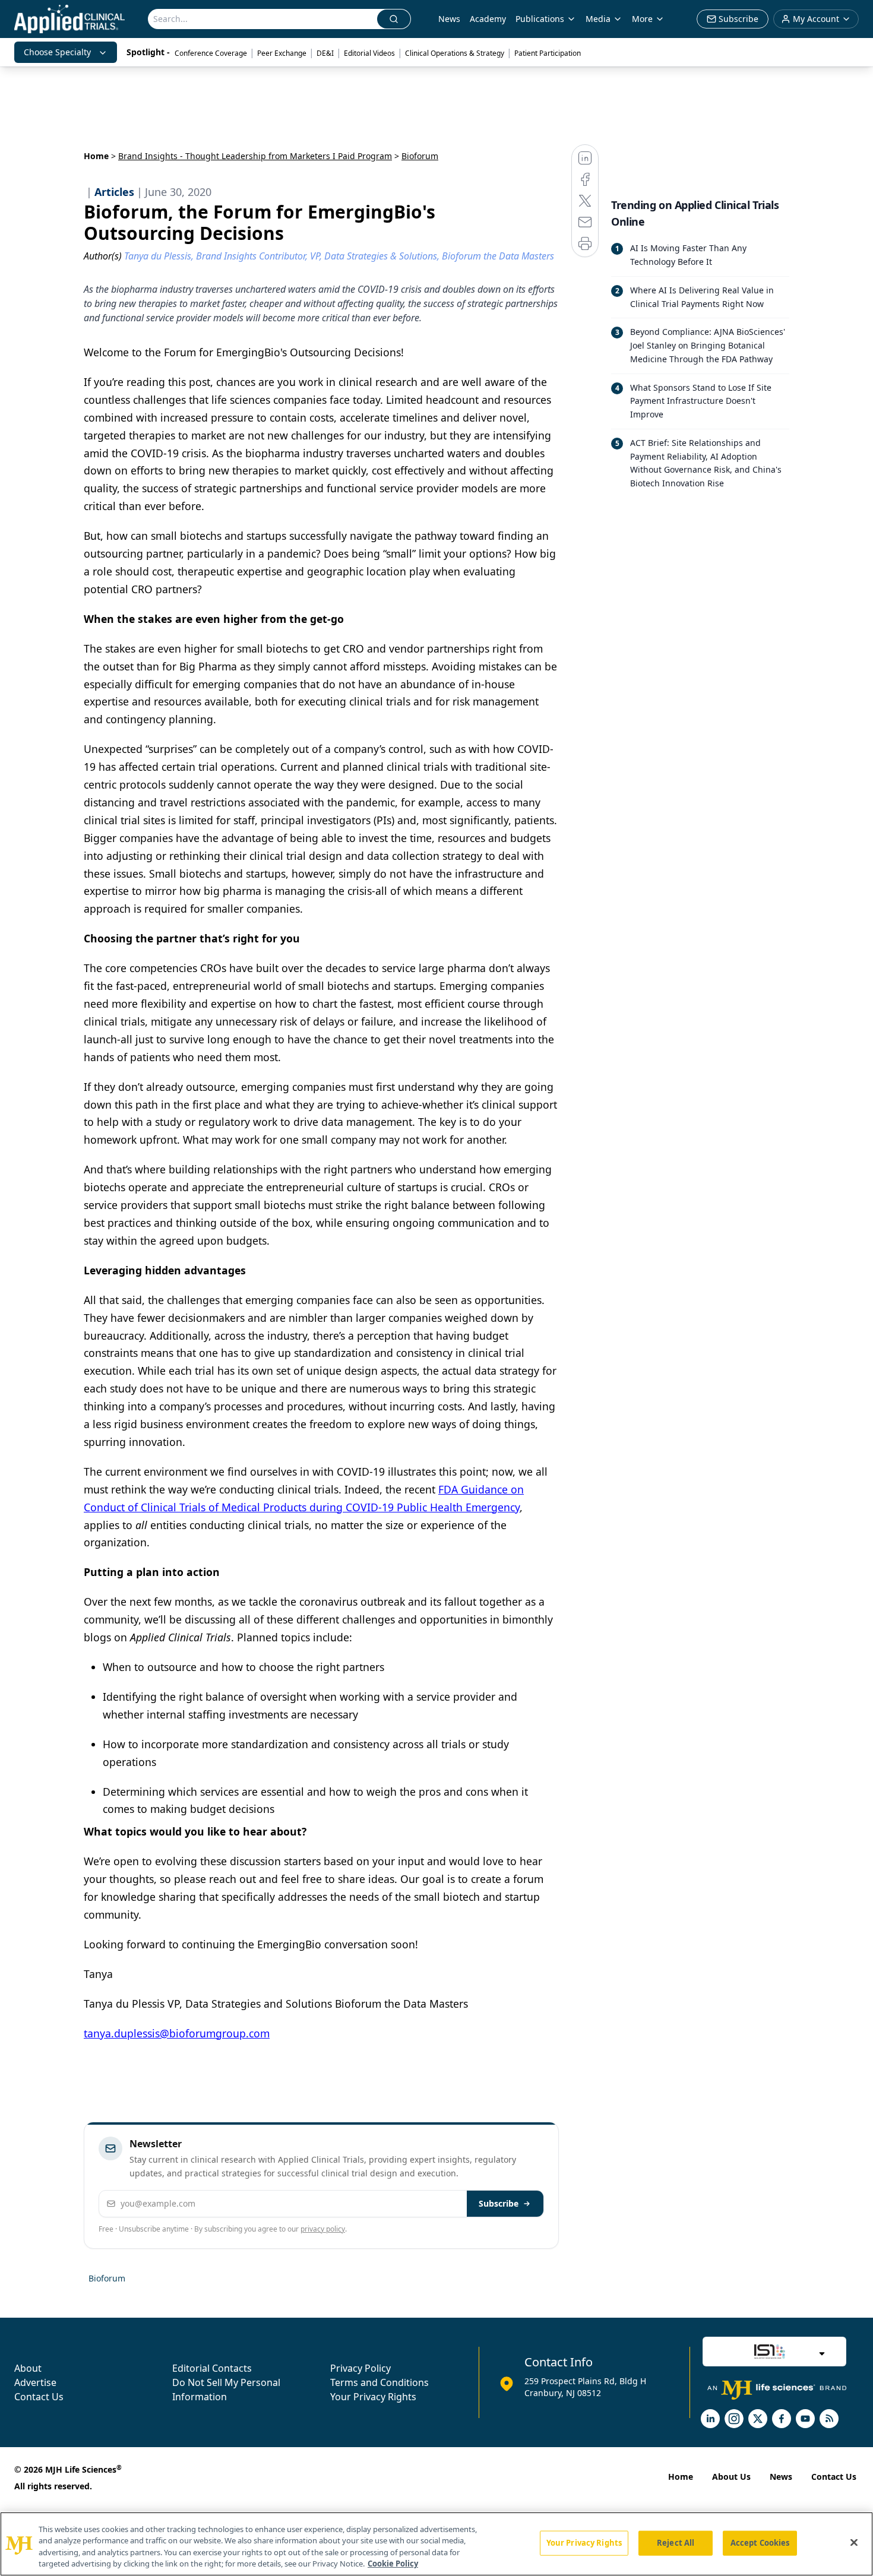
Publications (540, 19)
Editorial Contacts (212, 2368)
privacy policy (323, 2229)
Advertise (35, 2382)
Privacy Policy (360, 2368)
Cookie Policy (393, 2564)
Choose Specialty (57, 52)
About (28, 2368)
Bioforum (107, 2278)
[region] (436, 2544)
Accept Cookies (760, 2543)
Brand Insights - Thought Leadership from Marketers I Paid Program (255, 156)
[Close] (854, 2542)
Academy (488, 19)
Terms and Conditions (379, 2382)
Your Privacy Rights (373, 2397)
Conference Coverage (211, 53)
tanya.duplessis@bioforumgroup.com (177, 2033)
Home (96, 156)
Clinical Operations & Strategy (455, 53)
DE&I (325, 53)
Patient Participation (548, 53)
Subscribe (499, 2203)
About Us (731, 2477)
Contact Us (39, 2397)
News (449, 19)
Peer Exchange (282, 53)
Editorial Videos (369, 53)
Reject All (676, 2543)
